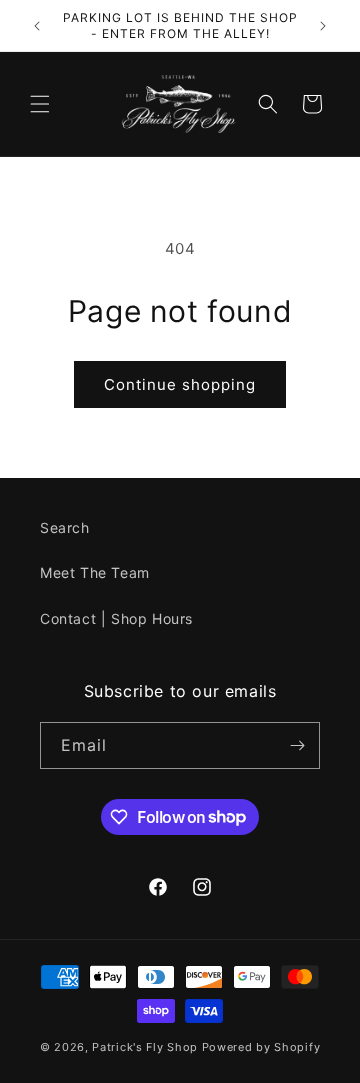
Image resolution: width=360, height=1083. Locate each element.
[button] (40, 104)
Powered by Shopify (261, 1047)
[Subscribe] (297, 745)
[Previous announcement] (37, 26)
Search (65, 527)
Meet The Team (95, 572)
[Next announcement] (323, 26)
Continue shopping (180, 384)
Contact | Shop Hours (116, 618)
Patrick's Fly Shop (145, 1047)
